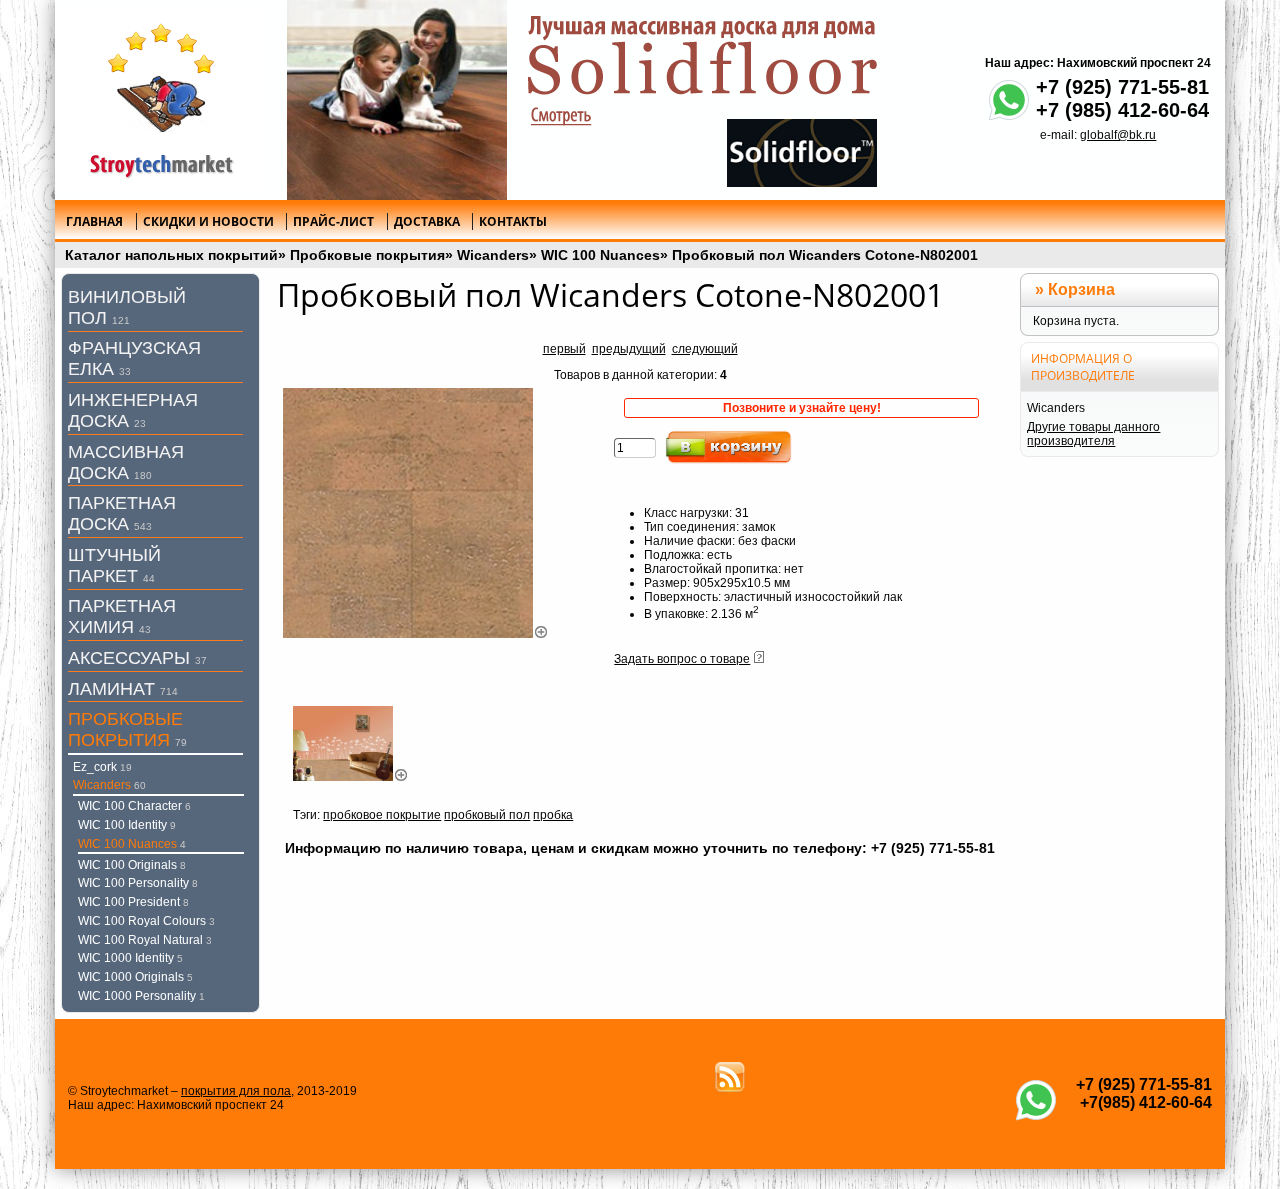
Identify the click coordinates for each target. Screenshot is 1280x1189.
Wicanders (493, 255)
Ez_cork (102, 767)
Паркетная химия (122, 616)
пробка (553, 815)
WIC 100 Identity (127, 825)
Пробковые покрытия (367, 255)
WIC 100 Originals (132, 865)
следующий (705, 349)
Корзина (1081, 289)
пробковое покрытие (382, 815)
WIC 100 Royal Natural (145, 940)
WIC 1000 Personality (141, 996)
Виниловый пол (127, 307)
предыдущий (629, 349)
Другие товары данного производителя (1093, 434)
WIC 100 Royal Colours (146, 921)
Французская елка (134, 358)
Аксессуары (137, 658)
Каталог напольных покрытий (171, 255)
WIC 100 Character (134, 806)
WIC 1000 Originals (135, 977)
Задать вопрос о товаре (682, 659)
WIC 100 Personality (138, 883)
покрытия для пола (236, 1091)
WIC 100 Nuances (600, 255)
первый (564, 349)
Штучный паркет (114, 565)
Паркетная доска (122, 513)
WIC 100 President (133, 902)
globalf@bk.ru (1118, 135)
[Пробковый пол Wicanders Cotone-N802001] (416, 634)
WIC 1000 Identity (130, 958)
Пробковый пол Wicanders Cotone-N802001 (825, 255)
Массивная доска (126, 462)
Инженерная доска (133, 410)
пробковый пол (487, 815)
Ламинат (123, 689)
